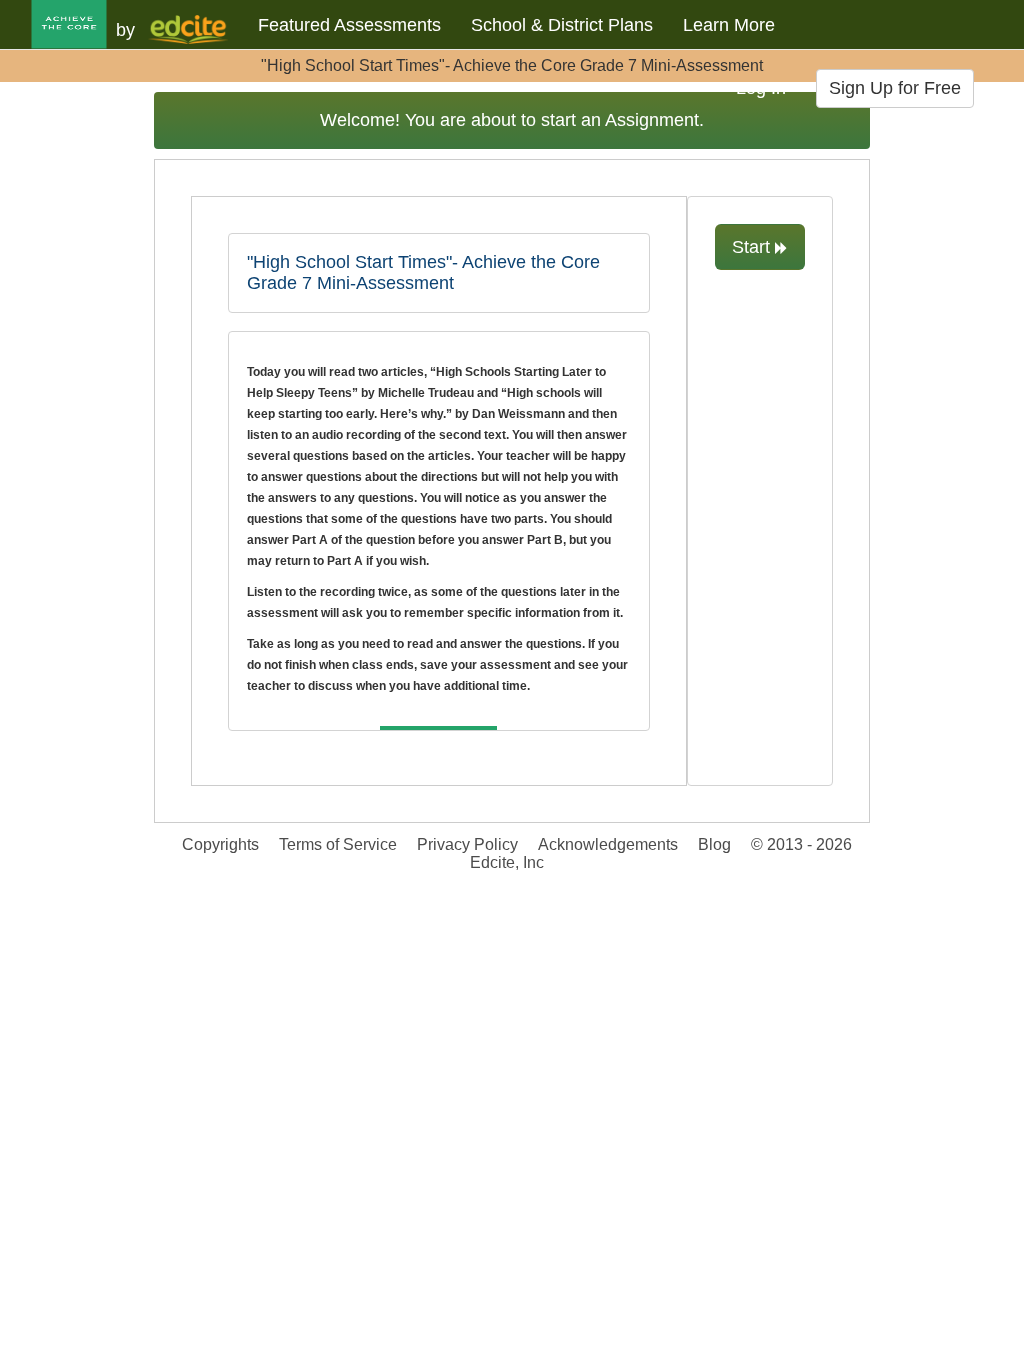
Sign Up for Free (895, 88)
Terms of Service (338, 844)
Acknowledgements (608, 844)
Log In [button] (761, 88)
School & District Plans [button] (562, 25)
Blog (714, 844)
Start (753, 247)
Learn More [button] (729, 25)
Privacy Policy (467, 844)
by (125, 30)
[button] (78, 31)
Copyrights (220, 844)
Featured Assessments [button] (349, 25)
